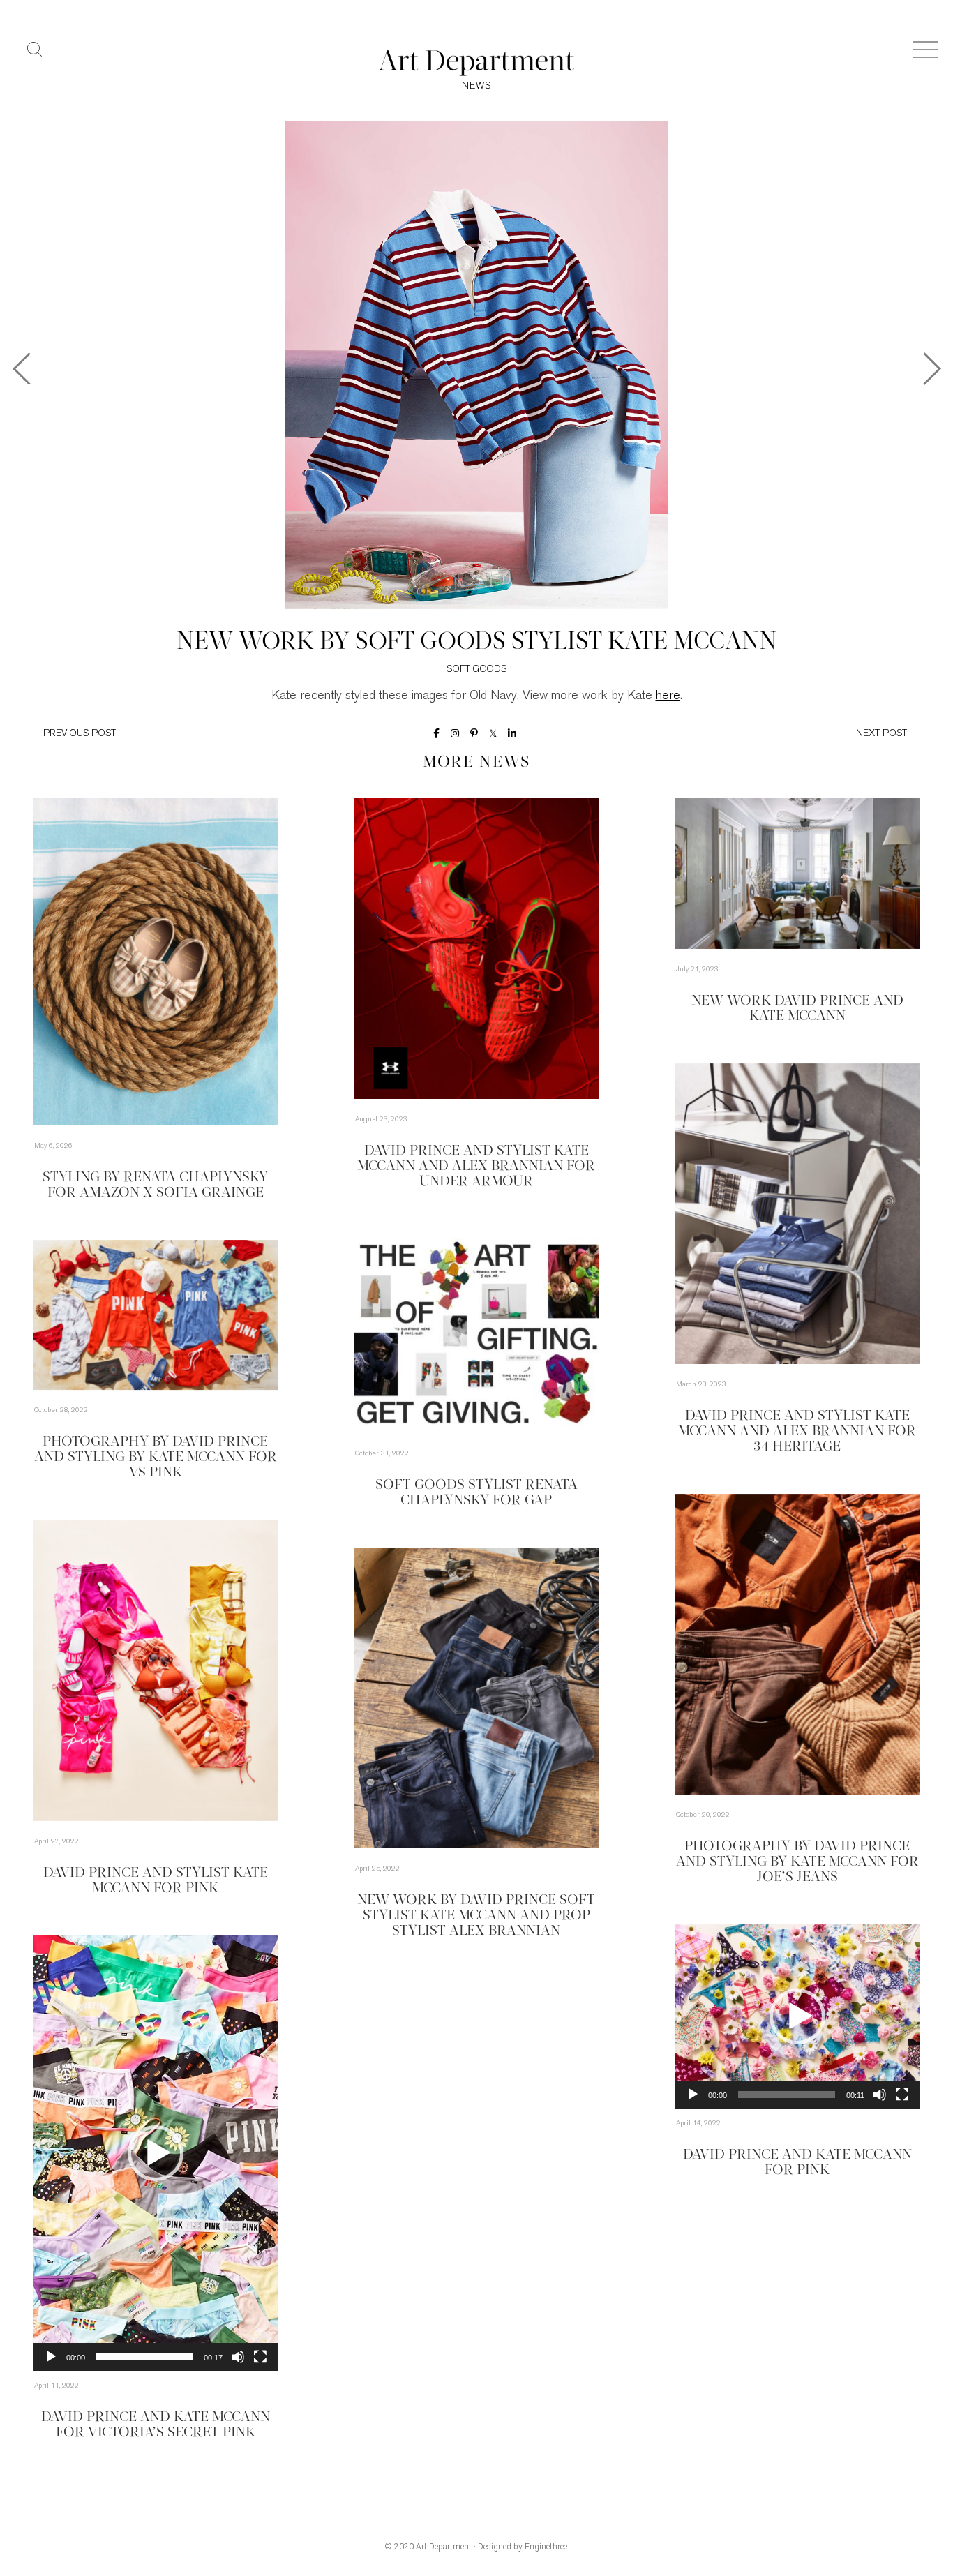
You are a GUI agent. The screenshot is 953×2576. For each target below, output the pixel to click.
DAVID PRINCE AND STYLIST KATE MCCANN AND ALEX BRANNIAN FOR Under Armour (476, 1167)
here (668, 696)
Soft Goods (476, 669)
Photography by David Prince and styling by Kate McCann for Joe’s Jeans (797, 1862)
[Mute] (880, 2095)
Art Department (444, 2547)
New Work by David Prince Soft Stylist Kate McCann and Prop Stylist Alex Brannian (476, 1916)
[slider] (787, 2095)
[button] (797, 2016)
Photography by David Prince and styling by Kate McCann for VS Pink (156, 1458)
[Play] (693, 2095)
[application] (797, 2016)
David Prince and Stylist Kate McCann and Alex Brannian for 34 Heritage (797, 1432)
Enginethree (546, 2547)
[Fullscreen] (902, 2095)
